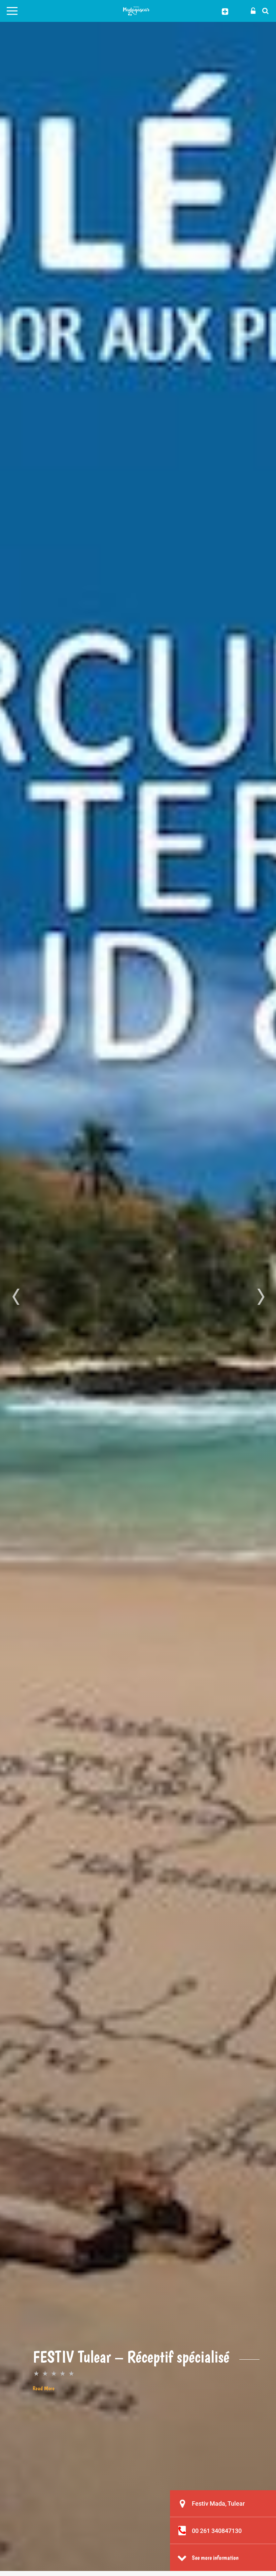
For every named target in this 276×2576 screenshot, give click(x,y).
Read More (44, 2388)
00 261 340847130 (217, 2531)
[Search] (264, 10)
